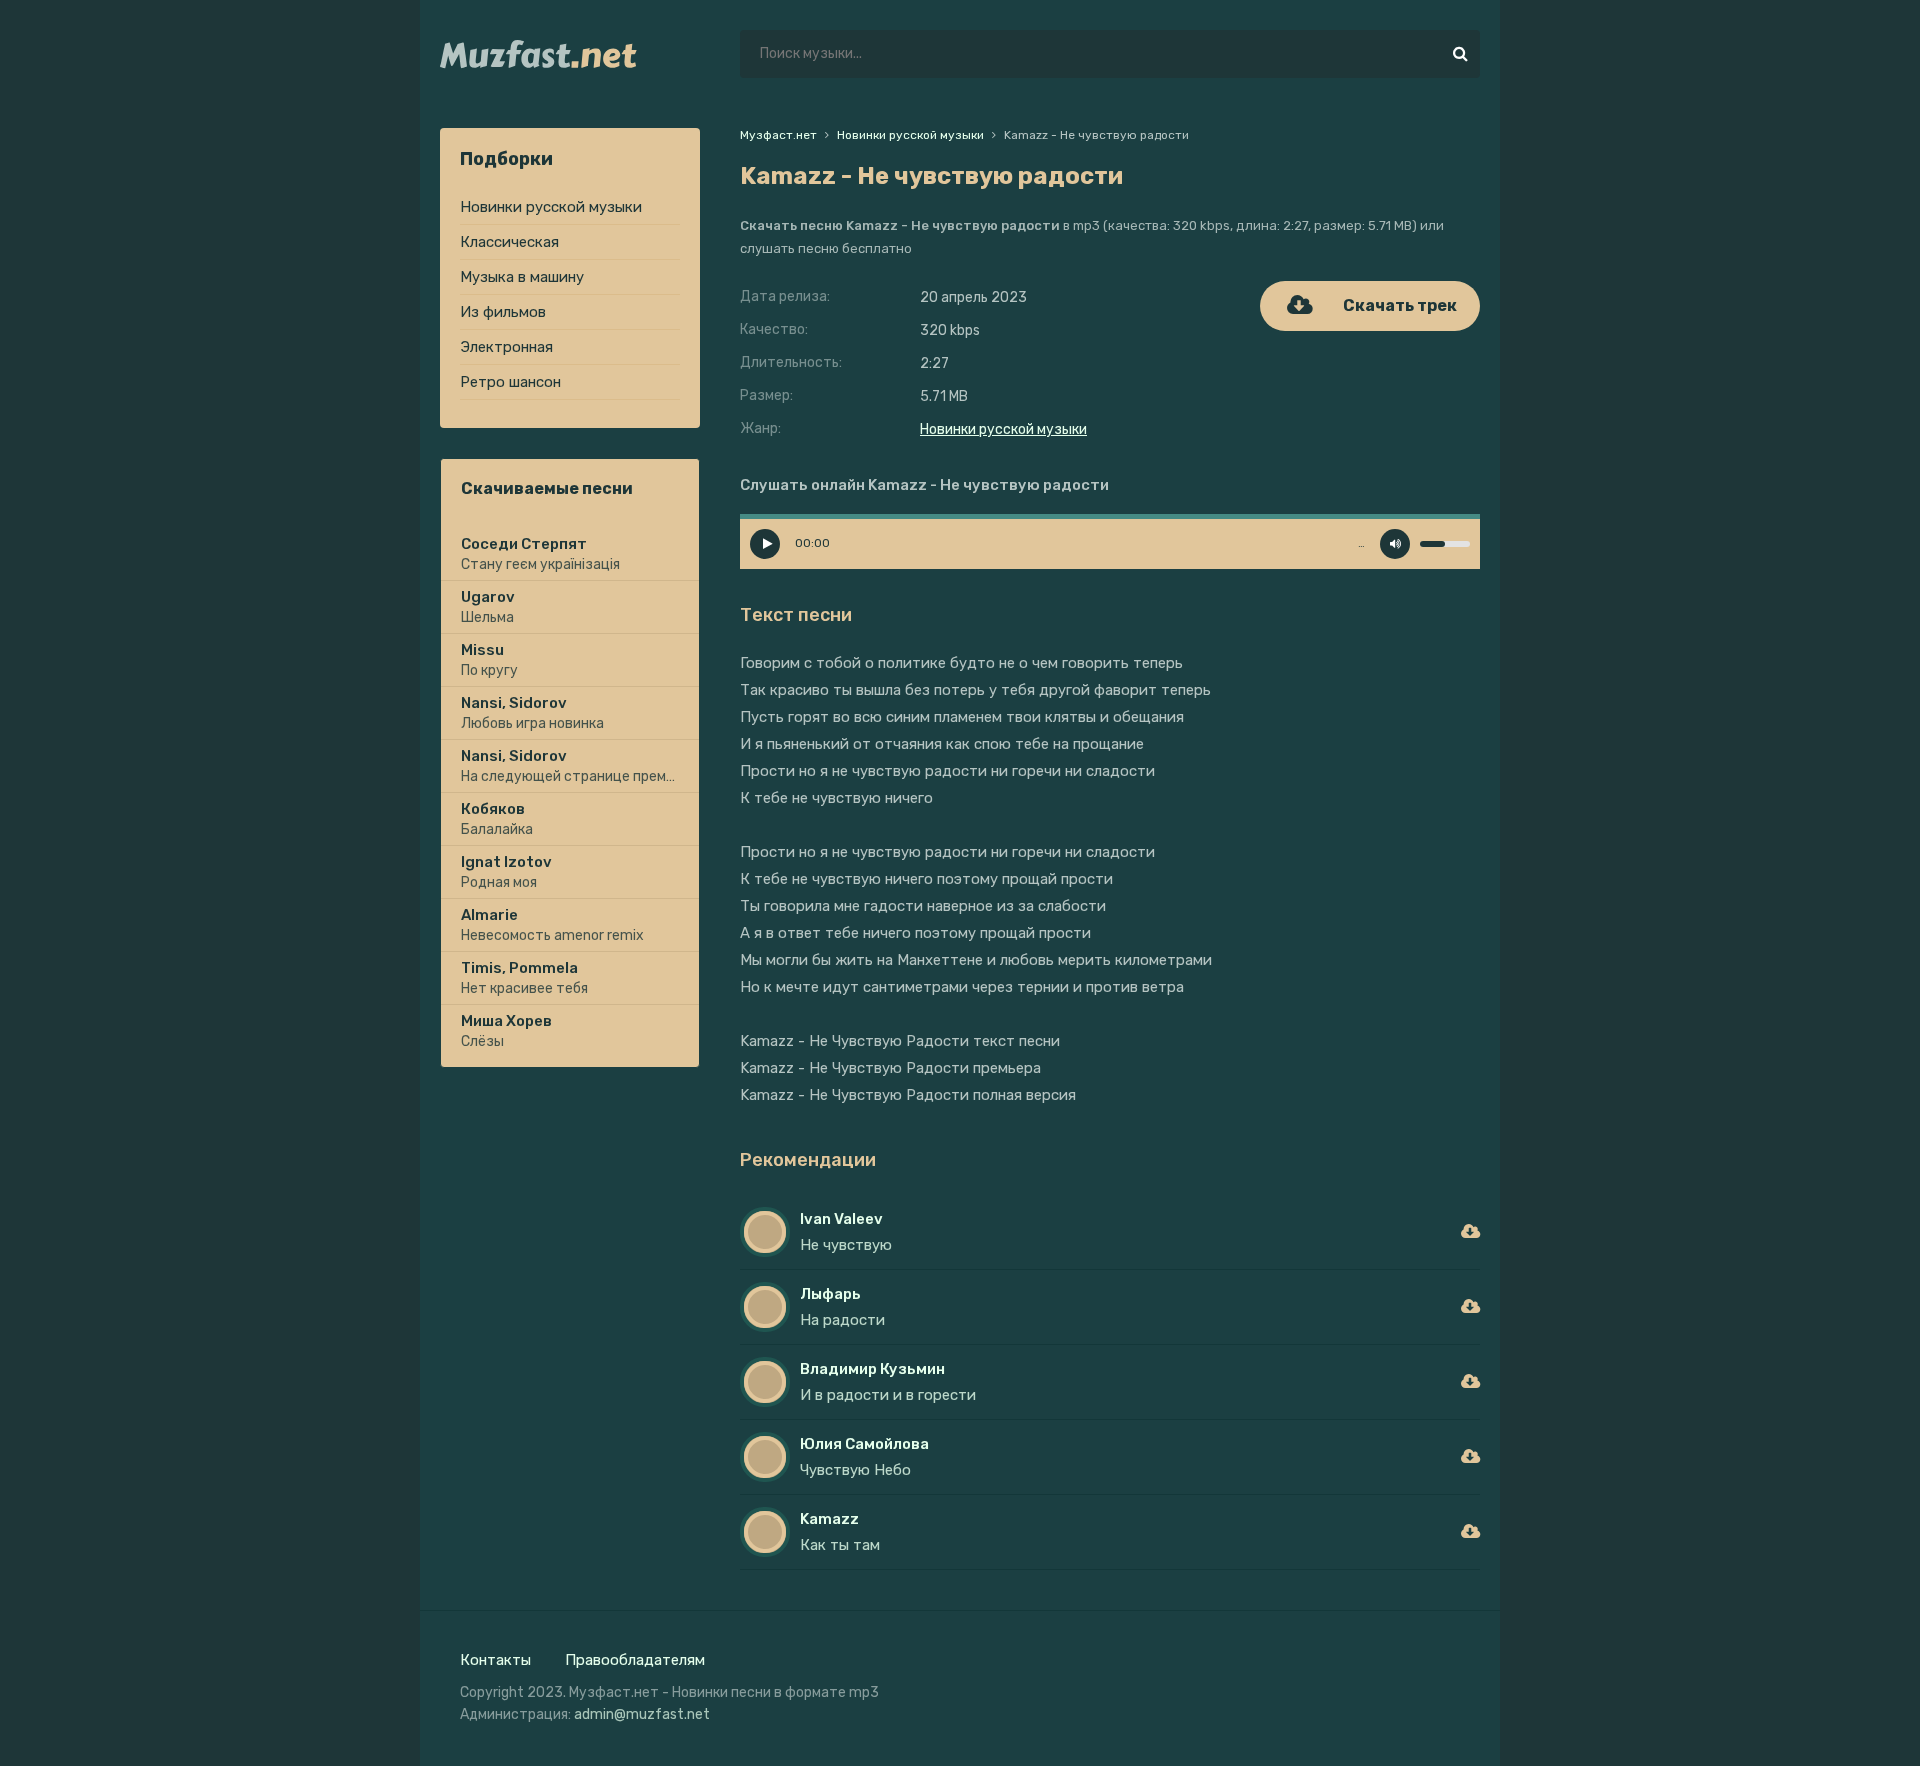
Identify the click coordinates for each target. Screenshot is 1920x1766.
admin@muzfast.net (642, 1714)
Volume (1395, 544)
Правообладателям (635, 1660)
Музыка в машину (522, 277)
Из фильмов (503, 312)
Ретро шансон (510, 382)
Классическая (509, 242)
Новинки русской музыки (551, 207)
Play (765, 544)
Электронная (506, 347)
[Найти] (1460, 54)
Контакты (495, 1660)
